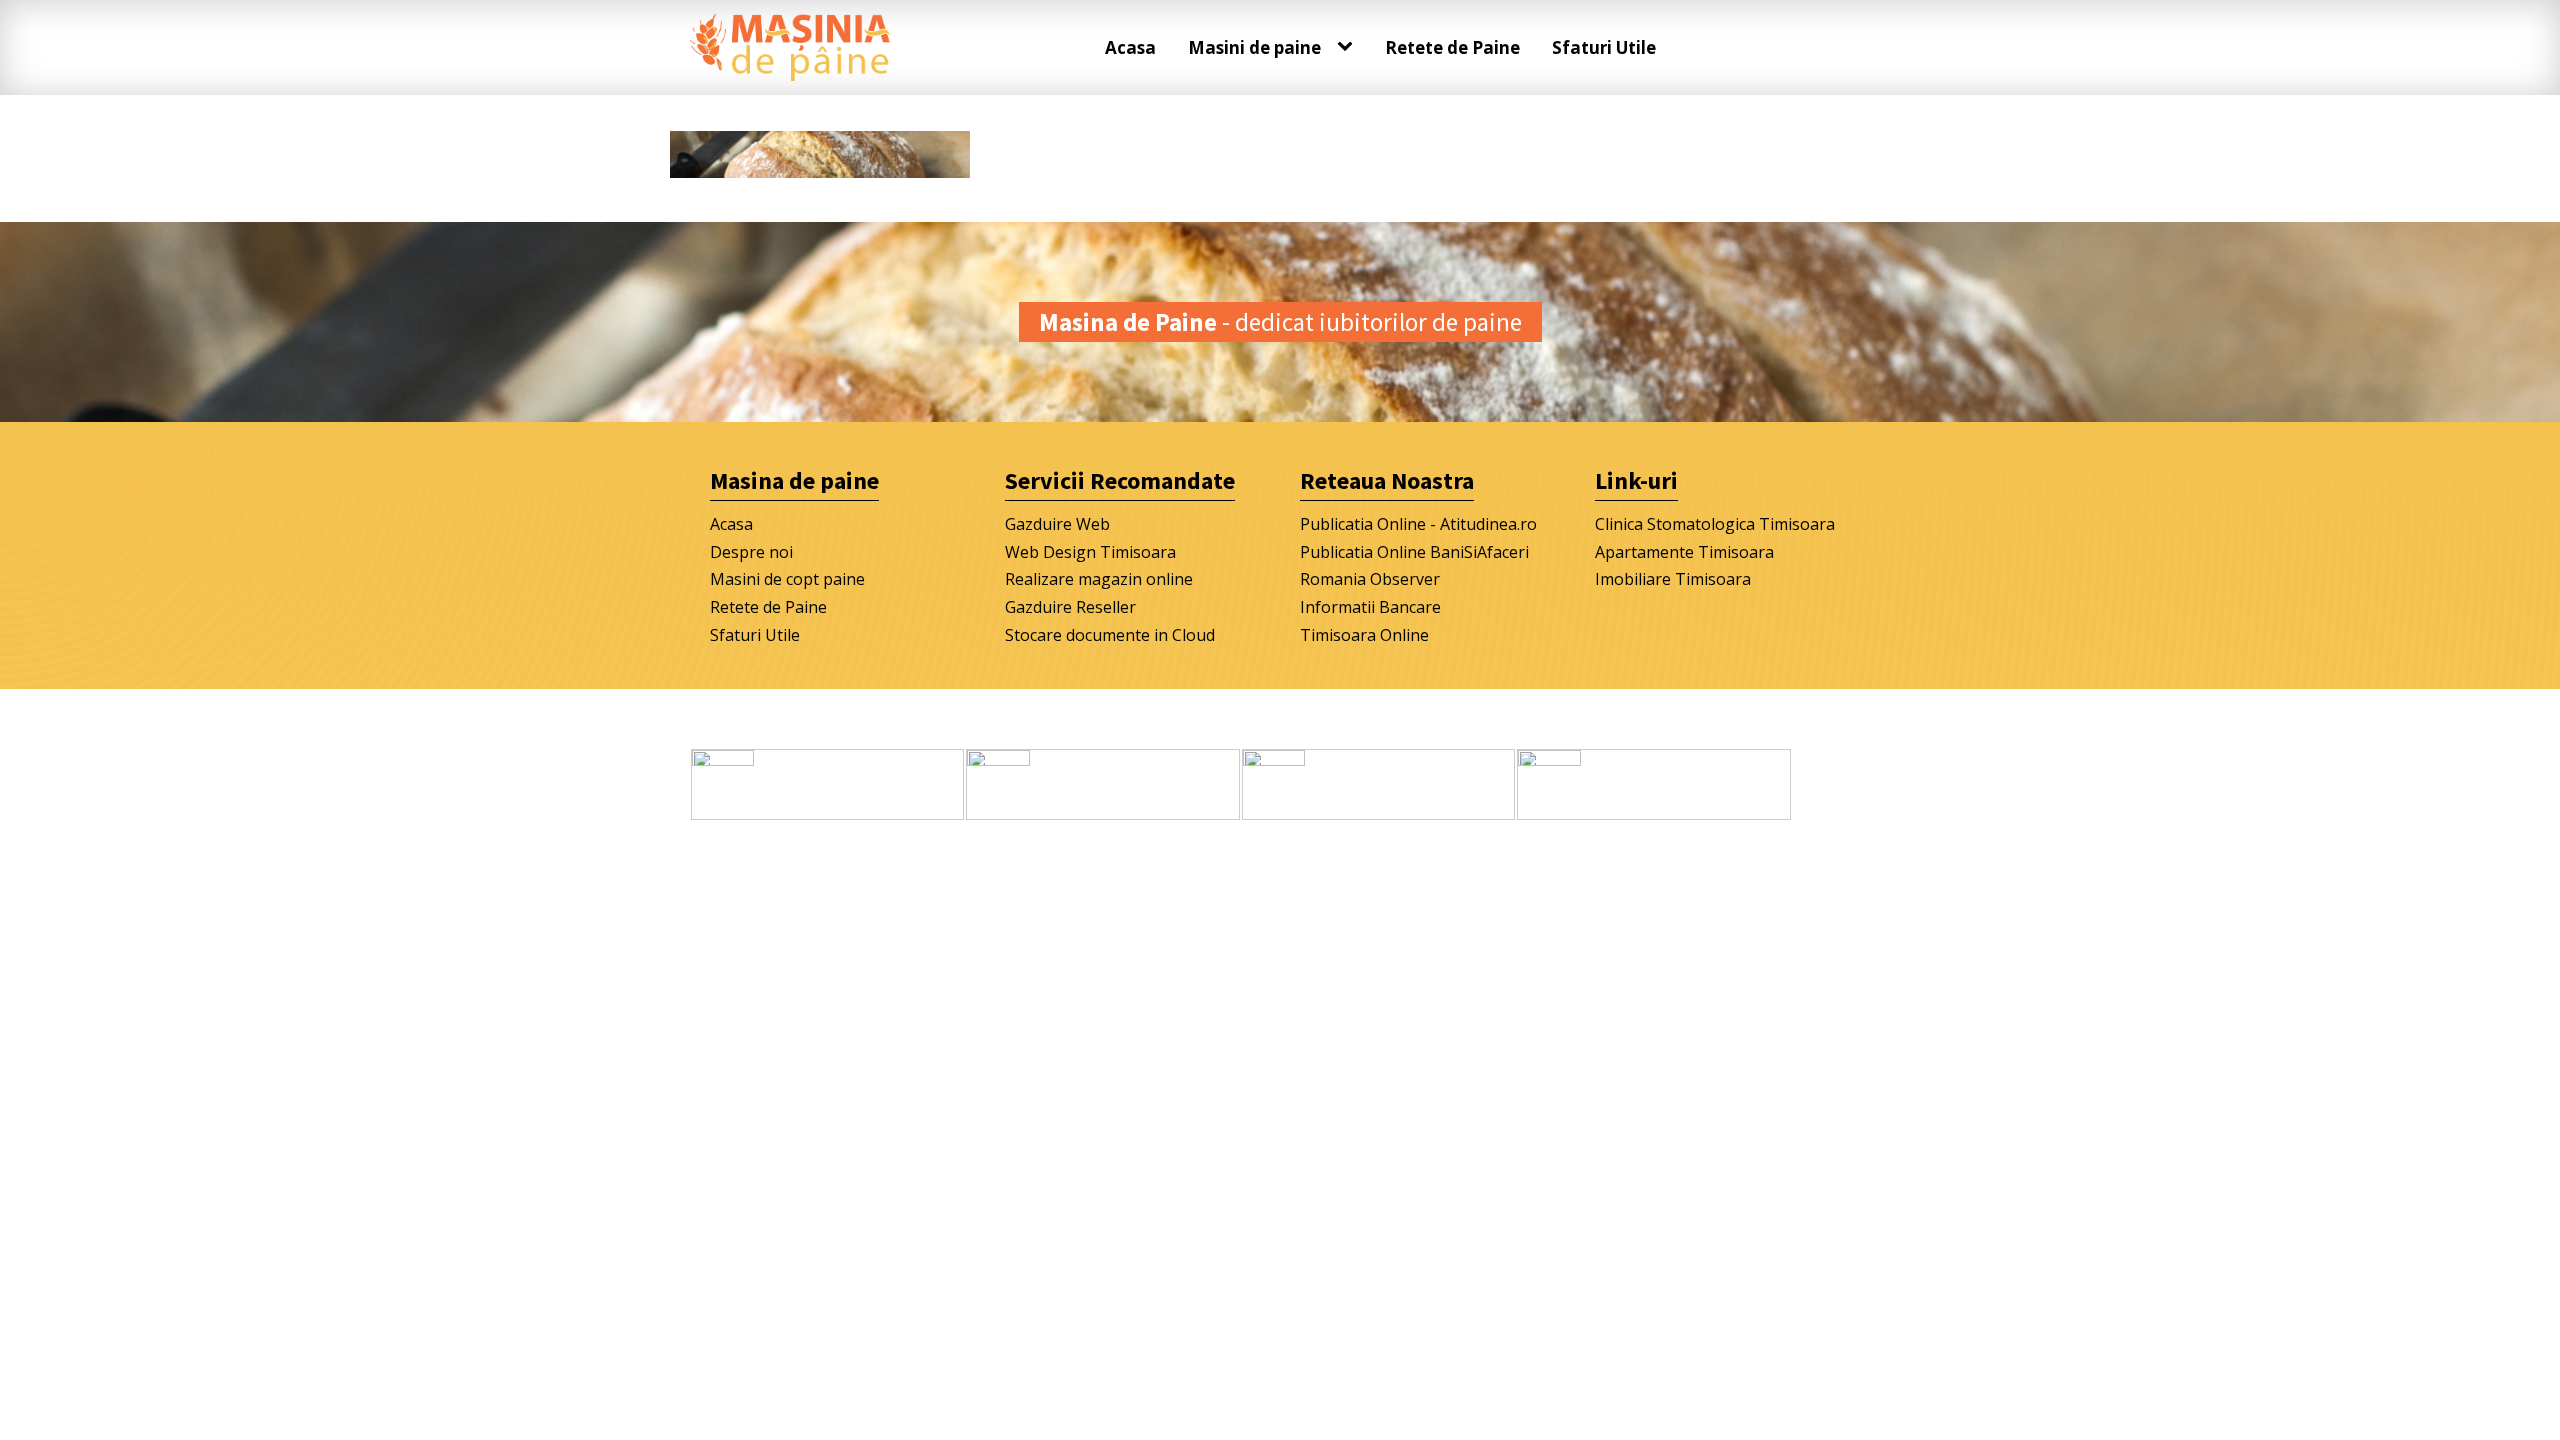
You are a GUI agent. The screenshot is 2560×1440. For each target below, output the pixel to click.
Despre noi (751, 552)
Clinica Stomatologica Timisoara (1715, 524)
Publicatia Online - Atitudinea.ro (1418, 524)
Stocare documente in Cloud (1110, 635)
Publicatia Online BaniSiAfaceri (1414, 552)
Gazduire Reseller (1070, 607)
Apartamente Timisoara (1684, 552)
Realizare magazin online (1099, 579)
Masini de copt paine (787, 579)
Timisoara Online (1364, 635)
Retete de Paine (1452, 47)
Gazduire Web (1057, 524)
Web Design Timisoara (1090, 552)
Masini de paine (1254, 47)
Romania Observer (1370, 579)
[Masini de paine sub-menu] (1349, 47)
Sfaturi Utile (1604, 47)
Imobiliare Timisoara (1673, 579)
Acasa (1130, 47)
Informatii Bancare (1370, 607)
